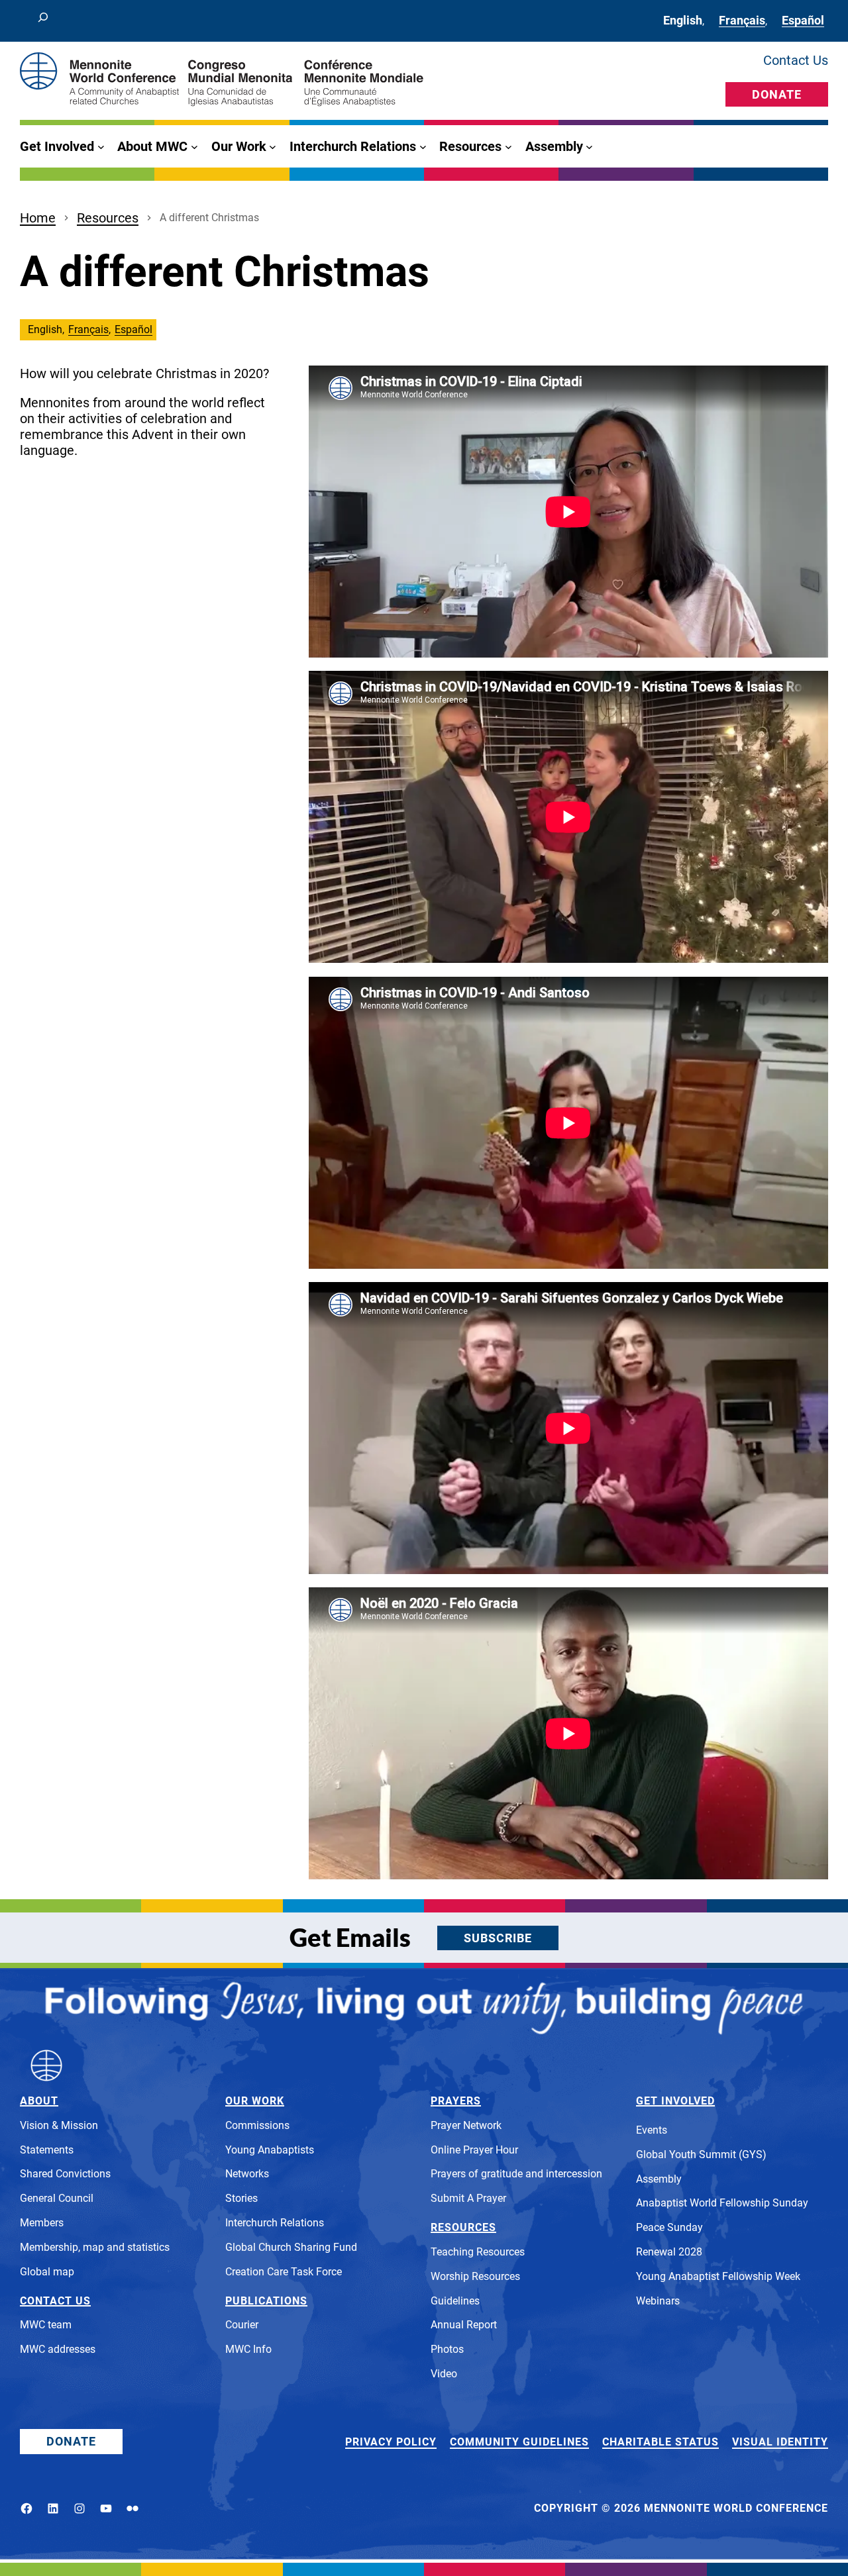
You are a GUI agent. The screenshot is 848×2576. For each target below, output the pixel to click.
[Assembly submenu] (589, 147)
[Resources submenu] (508, 147)
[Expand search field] (43, 21)
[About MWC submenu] (194, 147)
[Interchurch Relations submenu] (423, 147)
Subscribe (498, 1938)
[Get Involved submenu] (101, 147)
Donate (777, 94)
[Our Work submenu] (273, 147)
